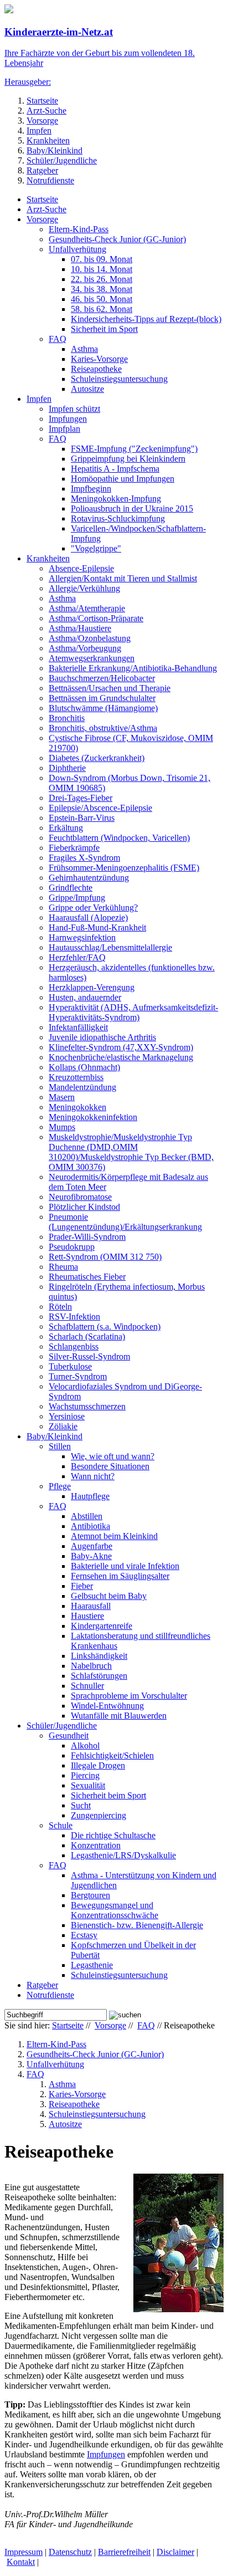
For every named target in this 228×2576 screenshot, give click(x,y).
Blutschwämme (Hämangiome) (103, 708)
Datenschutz (70, 2552)
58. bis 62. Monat (102, 309)
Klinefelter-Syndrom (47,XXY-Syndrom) (121, 1047)
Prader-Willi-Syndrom (87, 1237)
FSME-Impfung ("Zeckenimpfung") (134, 449)
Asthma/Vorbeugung (85, 648)
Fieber (82, 1586)
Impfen (39, 131)
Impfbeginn (91, 489)
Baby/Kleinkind (55, 150)
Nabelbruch (91, 1666)
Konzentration (96, 1845)
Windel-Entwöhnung (107, 1706)
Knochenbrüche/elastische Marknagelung (121, 1057)
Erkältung (66, 828)
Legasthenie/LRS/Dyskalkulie (123, 1855)
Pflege (60, 1486)
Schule (61, 1825)
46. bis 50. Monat (102, 299)
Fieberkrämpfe (74, 848)
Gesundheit (69, 1736)
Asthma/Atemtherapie (87, 608)
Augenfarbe (92, 1546)
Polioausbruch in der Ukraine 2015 (132, 508)
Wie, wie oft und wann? (113, 1456)
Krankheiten (48, 140)
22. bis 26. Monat (102, 279)
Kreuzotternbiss (76, 1077)
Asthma (84, 349)
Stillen (60, 1446)
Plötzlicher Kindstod (84, 1207)
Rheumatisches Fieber (87, 1277)
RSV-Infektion (74, 1317)
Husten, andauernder (85, 997)
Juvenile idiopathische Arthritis (102, 1037)
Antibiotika (90, 1526)
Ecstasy (84, 1935)
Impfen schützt (74, 409)
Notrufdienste (50, 180)
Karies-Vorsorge (99, 359)
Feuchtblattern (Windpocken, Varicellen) (119, 838)
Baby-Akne (91, 1556)
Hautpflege (90, 1496)
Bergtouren (90, 1895)
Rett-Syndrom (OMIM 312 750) (105, 1257)
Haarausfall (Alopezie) (88, 918)
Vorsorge (42, 121)
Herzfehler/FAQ (77, 957)
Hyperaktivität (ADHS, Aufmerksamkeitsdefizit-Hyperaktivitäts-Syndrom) (133, 1012)
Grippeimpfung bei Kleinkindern (128, 459)
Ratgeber (42, 170)
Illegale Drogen (98, 1765)
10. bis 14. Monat (102, 269)
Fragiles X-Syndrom (84, 858)
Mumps (62, 1127)
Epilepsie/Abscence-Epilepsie (100, 808)
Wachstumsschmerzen (87, 1406)
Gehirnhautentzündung (89, 878)
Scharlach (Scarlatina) (87, 1336)
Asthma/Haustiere (80, 628)
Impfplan (64, 429)
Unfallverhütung (77, 249)
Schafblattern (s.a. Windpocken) (105, 1327)
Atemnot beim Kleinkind (114, 1536)
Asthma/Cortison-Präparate (96, 618)
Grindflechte (71, 888)
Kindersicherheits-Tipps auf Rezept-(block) (146, 319)
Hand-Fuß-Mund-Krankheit (97, 927)
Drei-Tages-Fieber (81, 798)
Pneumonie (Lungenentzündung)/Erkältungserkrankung (125, 1222)
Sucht (81, 1805)
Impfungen (68, 419)
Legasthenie (92, 1965)
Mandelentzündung (82, 1087)
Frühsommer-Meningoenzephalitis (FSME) (124, 868)
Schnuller (87, 1686)
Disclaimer (175, 2552)
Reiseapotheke (96, 369)
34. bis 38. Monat (102, 289)
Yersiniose (67, 1416)
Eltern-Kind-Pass (79, 229)
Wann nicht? (93, 1476)
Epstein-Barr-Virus (82, 818)
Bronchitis (67, 718)
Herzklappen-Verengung (92, 987)
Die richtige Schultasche (113, 1835)
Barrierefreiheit (124, 2552)
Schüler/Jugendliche (62, 160)
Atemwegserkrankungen (92, 658)
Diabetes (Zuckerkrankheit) (97, 758)
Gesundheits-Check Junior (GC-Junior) (117, 239)
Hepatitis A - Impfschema (115, 469)
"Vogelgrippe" (96, 548)
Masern (62, 1097)
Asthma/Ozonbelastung (90, 638)
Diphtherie (67, 768)
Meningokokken (77, 1107)
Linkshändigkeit (99, 1656)
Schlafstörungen (99, 1676)
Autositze (87, 389)
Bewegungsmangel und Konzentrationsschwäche (115, 1910)
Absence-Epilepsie (81, 568)
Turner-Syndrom (78, 1376)
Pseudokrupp (72, 1247)
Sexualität (88, 1785)
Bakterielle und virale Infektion (125, 1566)
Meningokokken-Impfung (116, 499)
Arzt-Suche (46, 111)
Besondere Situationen (110, 1466)
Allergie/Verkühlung (84, 588)
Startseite (42, 101)
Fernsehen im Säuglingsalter (120, 1576)
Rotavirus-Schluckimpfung (118, 518)
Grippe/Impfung (77, 898)
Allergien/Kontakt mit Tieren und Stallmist (123, 578)
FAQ (58, 339)
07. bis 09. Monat (102, 259)
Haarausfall (91, 1606)
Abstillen (87, 1516)
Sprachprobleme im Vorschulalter (129, 1696)
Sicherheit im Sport (104, 329)
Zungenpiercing (99, 1815)
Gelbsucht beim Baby (109, 1596)
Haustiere (87, 1616)
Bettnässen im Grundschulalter (102, 698)
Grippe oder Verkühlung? (93, 908)
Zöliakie (63, 1426)
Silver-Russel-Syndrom (89, 1356)
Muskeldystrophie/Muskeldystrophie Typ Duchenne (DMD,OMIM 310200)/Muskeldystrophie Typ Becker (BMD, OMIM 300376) (131, 1152)
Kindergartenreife (102, 1626)
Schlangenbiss (74, 1346)
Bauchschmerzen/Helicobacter (102, 678)
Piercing (85, 1775)
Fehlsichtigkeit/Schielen (112, 1755)
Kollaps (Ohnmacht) (84, 1067)
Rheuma (63, 1267)
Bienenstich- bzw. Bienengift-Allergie (137, 1925)
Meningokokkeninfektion (93, 1117)
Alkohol (85, 1746)
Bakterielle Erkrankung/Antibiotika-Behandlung (133, 668)
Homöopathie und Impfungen (123, 479)
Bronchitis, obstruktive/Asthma (103, 728)
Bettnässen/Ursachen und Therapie (110, 688)
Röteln (60, 1307)
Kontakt (21, 2562)
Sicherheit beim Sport (108, 1795)
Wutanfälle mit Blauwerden (119, 1716)
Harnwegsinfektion (82, 937)
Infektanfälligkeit (78, 1027)
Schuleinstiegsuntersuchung (119, 379)
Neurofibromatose (80, 1197)
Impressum (24, 2552)
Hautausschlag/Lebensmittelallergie (110, 947)
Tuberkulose (70, 1366)
